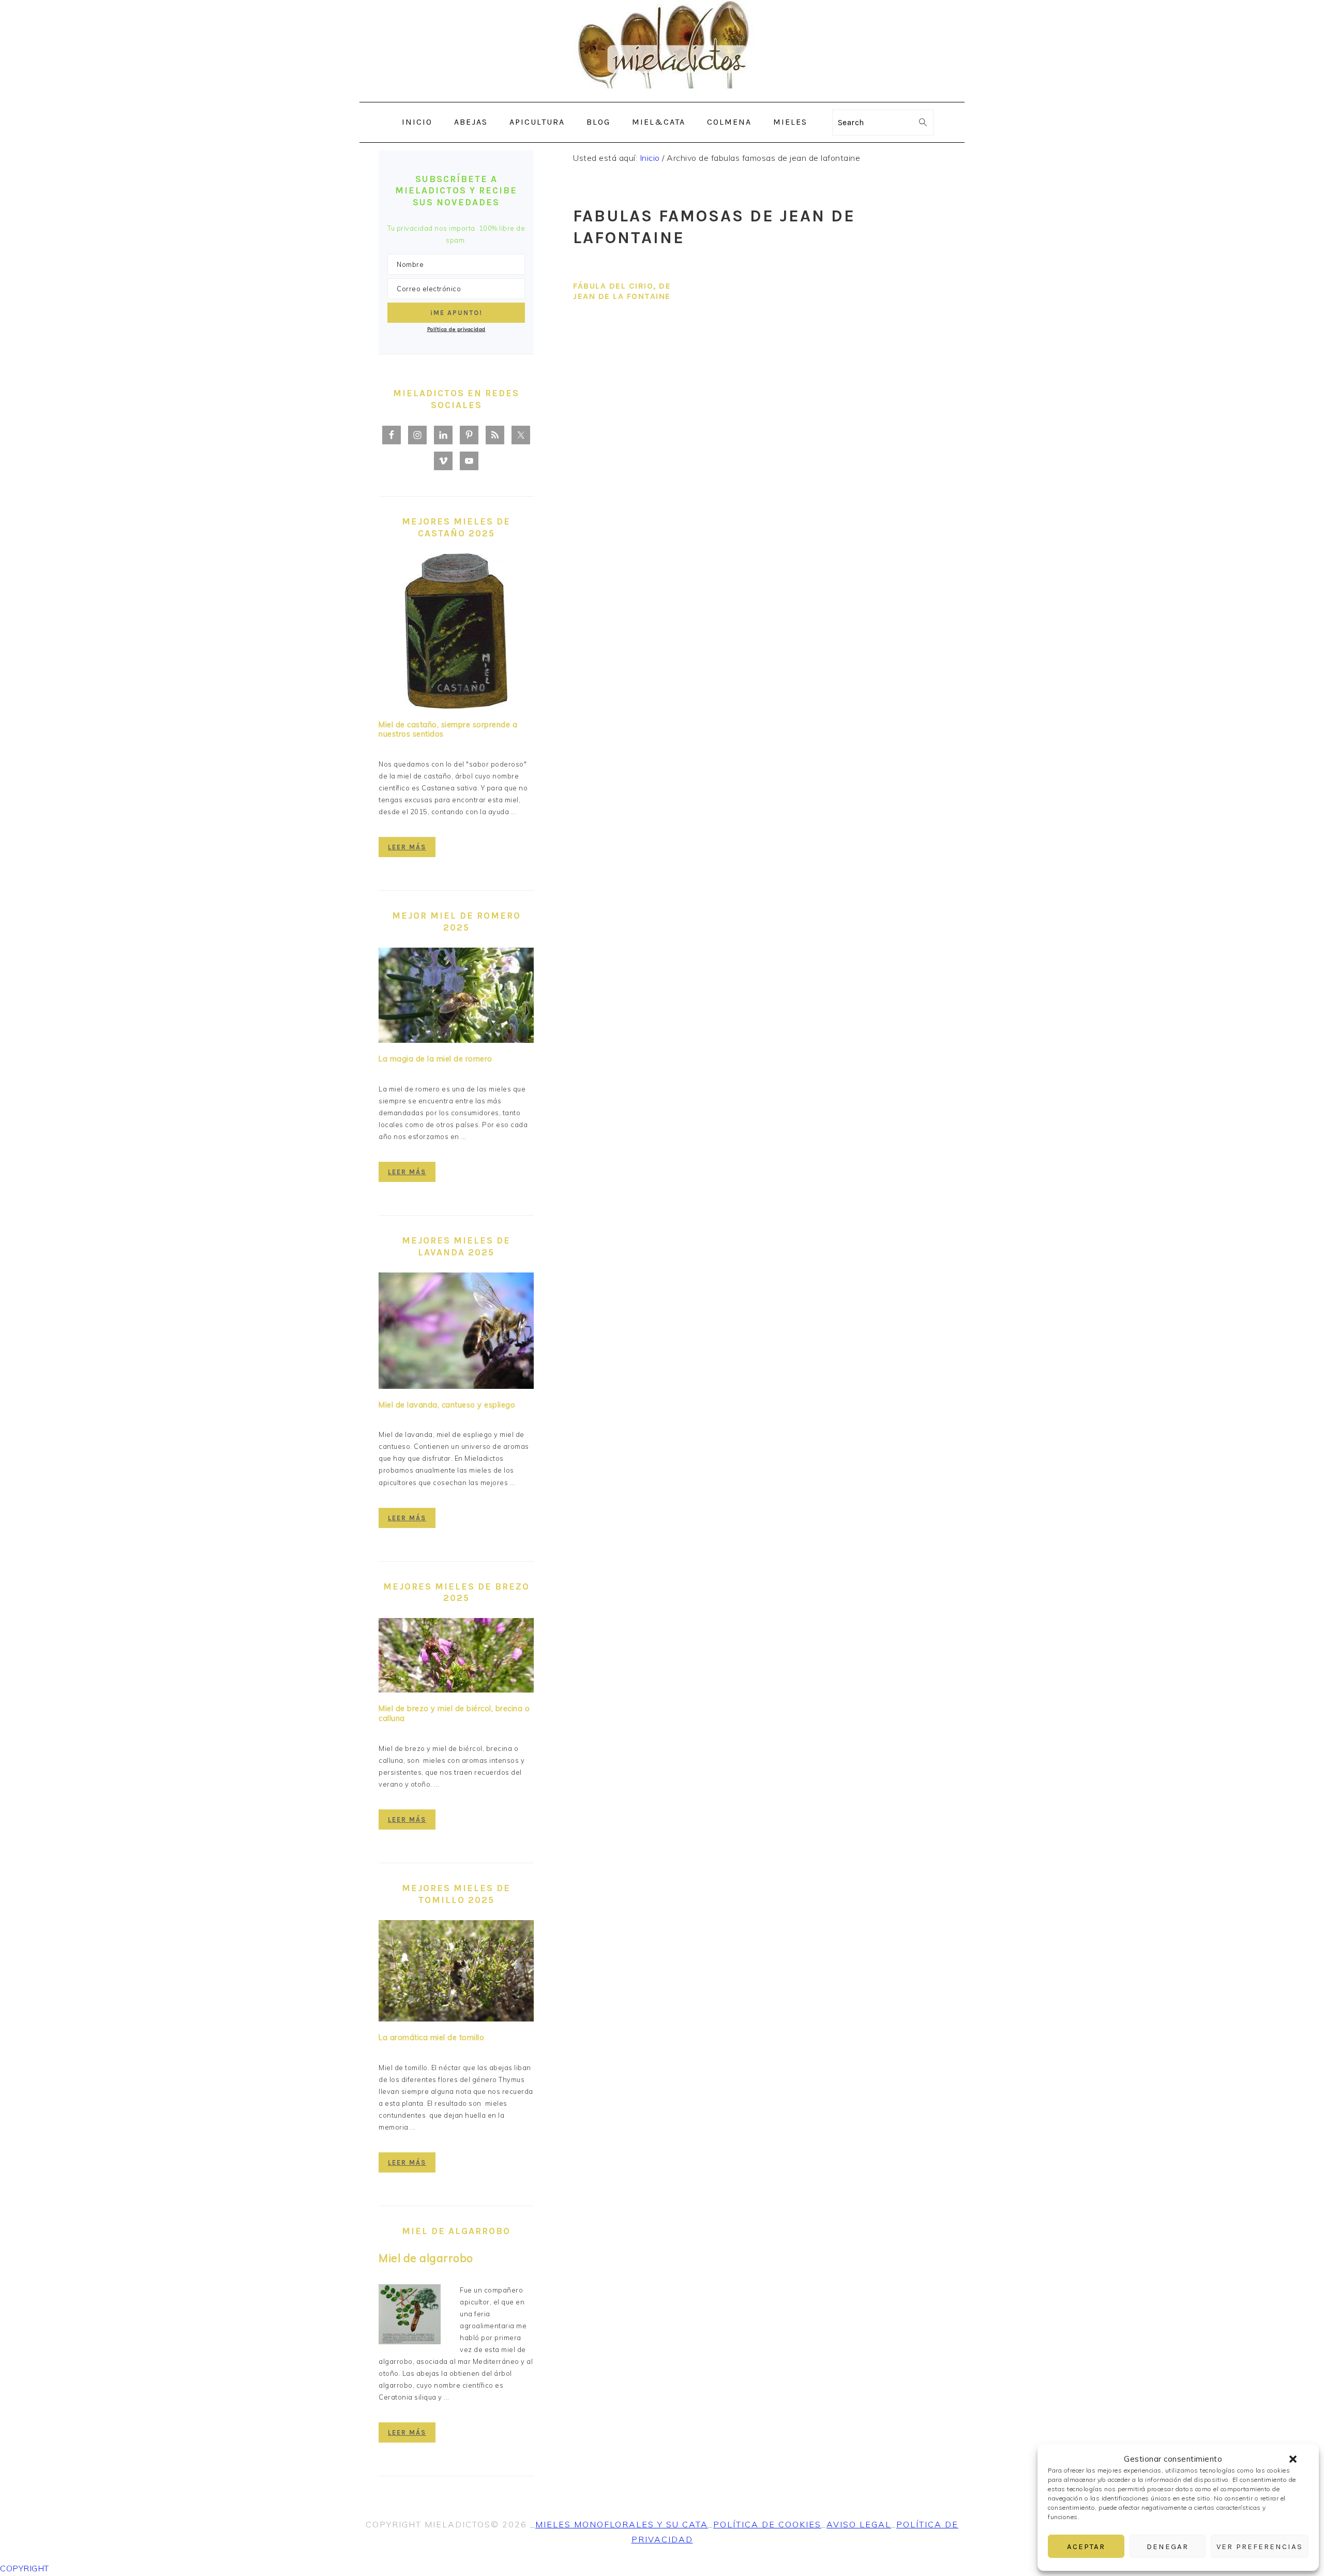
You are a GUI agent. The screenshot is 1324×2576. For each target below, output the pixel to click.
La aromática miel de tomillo (431, 2038)
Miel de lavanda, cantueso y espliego (447, 1405)
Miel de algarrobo (426, 2258)
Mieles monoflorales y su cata (622, 2524)
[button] (1293, 2459)
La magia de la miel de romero (435, 1059)
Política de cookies (767, 2524)
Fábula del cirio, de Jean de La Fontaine (622, 291)
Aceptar (1086, 2547)
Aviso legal (859, 2524)
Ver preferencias (1260, 2547)
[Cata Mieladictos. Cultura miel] (662, 94)
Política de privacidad (456, 329)
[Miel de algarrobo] (410, 2316)
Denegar (1168, 2547)
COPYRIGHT (25, 2568)
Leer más (407, 847)
